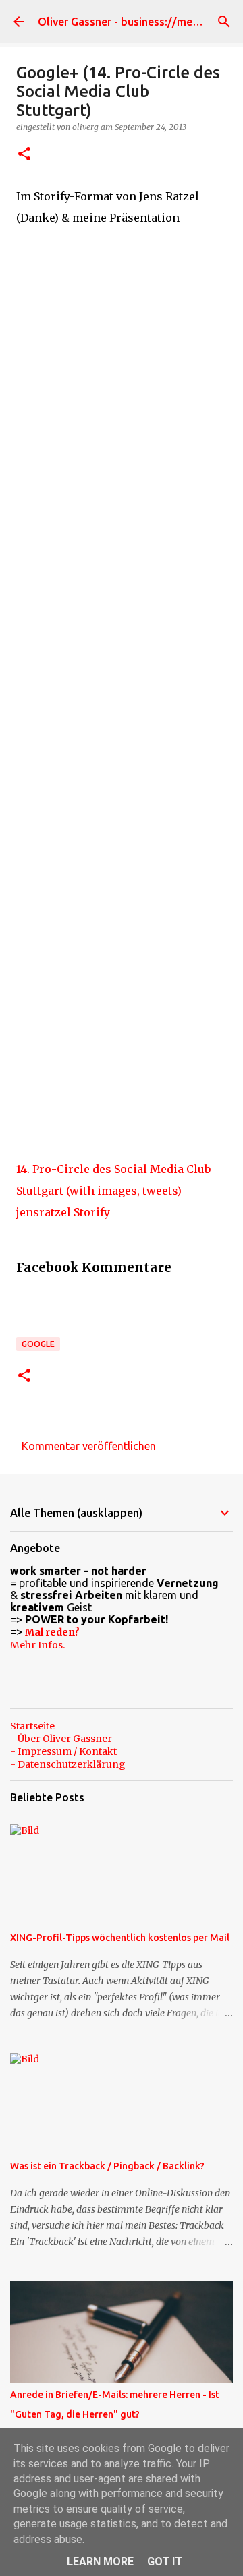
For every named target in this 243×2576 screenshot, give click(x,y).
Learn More (100, 2562)
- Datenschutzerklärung (68, 1764)
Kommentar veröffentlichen (89, 1446)
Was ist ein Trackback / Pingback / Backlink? (107, 2166)
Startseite (32, 1726)
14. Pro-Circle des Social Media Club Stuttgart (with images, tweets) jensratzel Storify (113, 1191)
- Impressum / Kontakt (63, 1751)
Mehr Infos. (37, 1645)
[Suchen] (224, 22)
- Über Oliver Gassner (61, 1739)
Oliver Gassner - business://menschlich (135, 22)
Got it (165, 2562)
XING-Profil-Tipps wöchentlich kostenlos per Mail (120, 1938)
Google (38, 1344)
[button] (24, 155)
